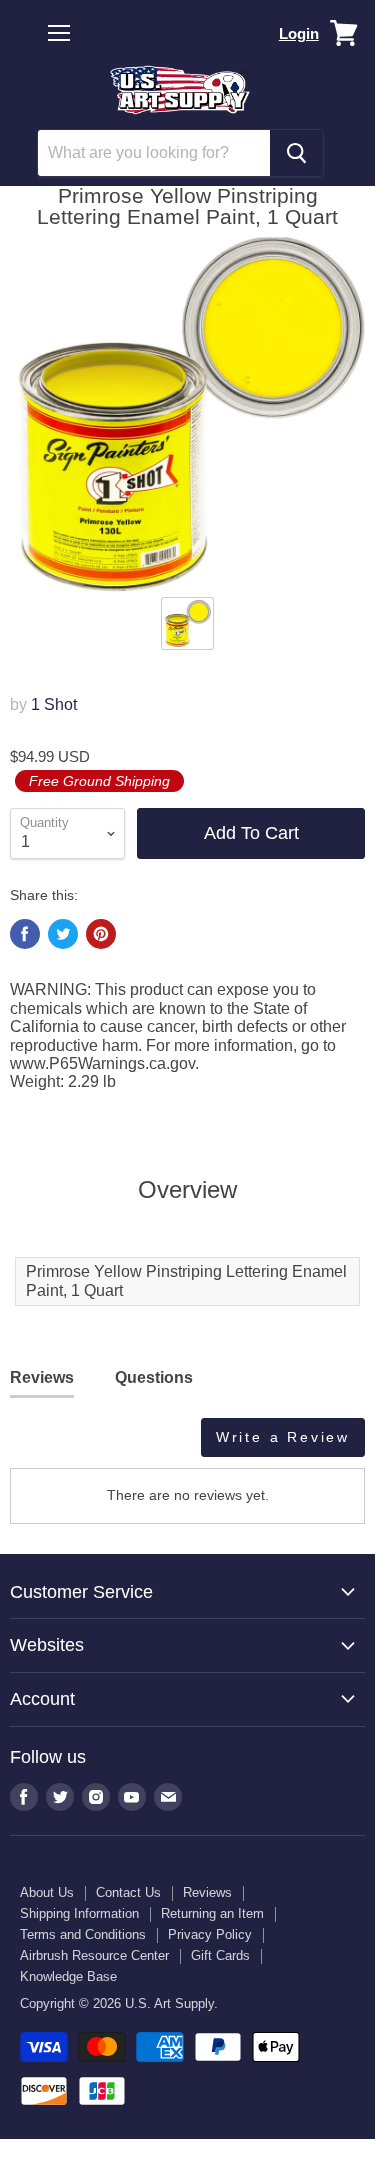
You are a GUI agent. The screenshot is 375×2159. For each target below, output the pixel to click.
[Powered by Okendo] (60, 1445)
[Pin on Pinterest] (101, 934)
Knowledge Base (68, 1976)
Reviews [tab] (42, 1377)
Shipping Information (79, 1913)
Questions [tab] (154, 1377)
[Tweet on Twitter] (63, 934)
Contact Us (128, 1892)
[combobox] (154, 153)
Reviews (207, 1892)
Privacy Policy (210, 1934)
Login (299, 33)
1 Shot (54, 704)
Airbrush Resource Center (94, 1955)
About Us (47, 1892)
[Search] (296, 153)
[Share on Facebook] (25, 934)
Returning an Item (212, 1913)
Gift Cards (220, 1955)
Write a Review (283, 1437)
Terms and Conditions (83, 1934)
